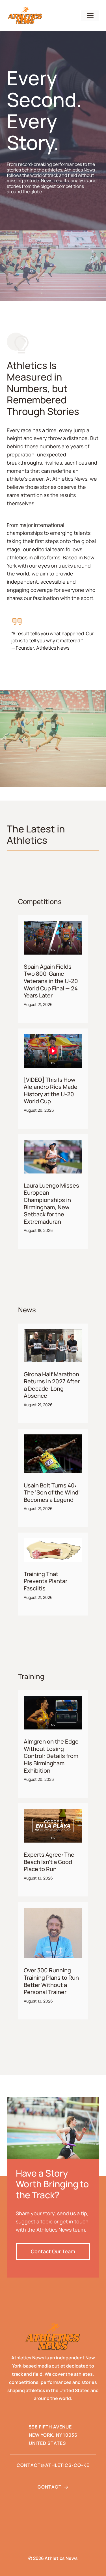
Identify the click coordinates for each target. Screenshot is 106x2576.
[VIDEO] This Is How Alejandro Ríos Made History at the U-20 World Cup (51, 1091)
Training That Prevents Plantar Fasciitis (46, 1581)
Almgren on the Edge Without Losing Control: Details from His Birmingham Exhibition (51, 1756)
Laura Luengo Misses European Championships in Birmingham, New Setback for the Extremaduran (51, 1204)
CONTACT (50, 2487)
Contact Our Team (53, 2251)
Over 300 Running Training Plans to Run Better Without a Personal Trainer (51, 1981)
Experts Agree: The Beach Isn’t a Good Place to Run (49, 1862)
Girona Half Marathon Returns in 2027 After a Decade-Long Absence (52, 1385)
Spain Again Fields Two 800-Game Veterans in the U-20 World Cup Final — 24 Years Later (51, 981)
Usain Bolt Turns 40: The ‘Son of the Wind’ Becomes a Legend (52, 1493)
